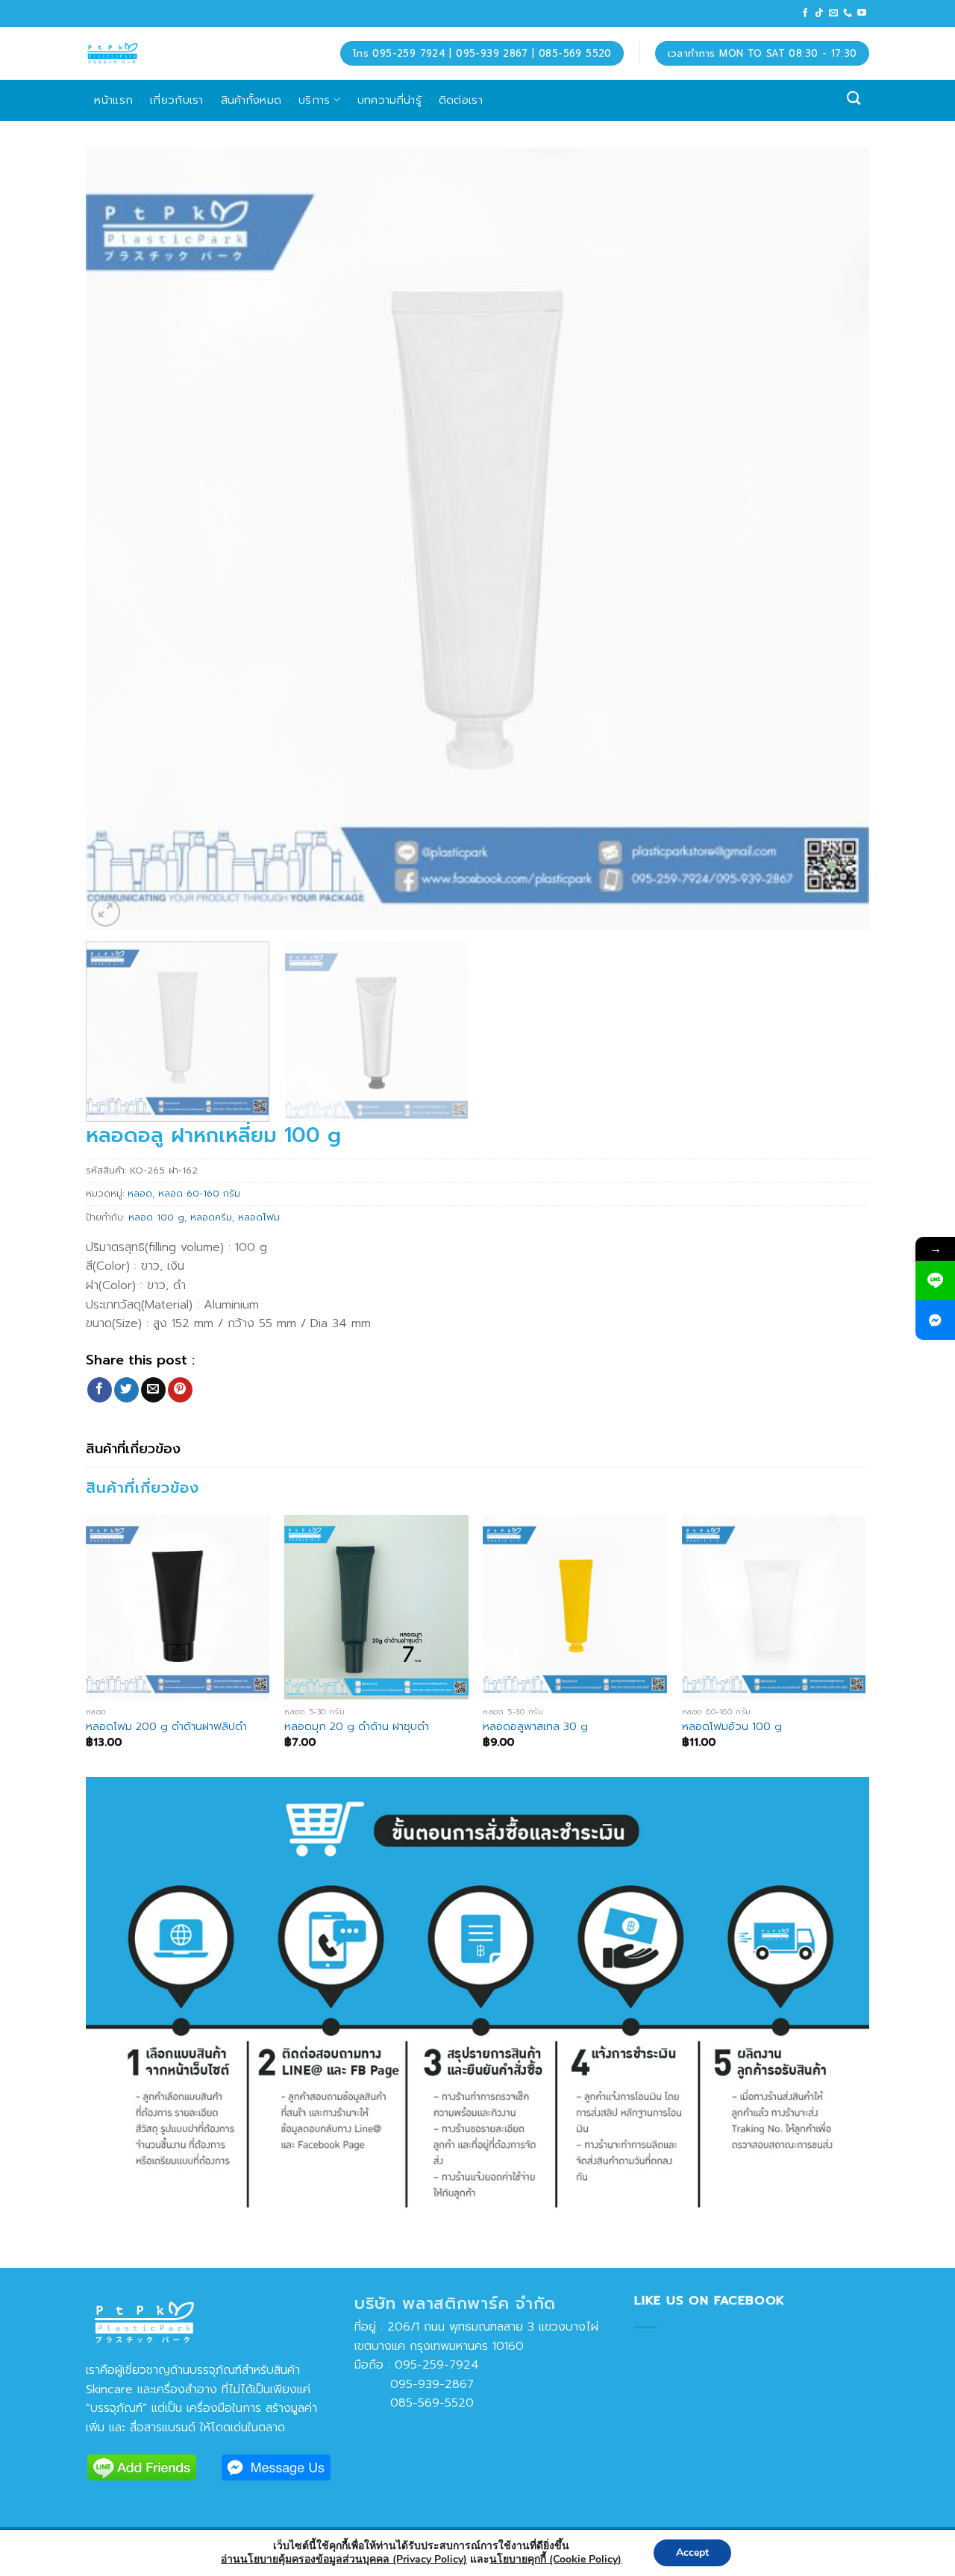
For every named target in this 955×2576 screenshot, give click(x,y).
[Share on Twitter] (126, 1390)
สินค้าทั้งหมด (251, 100)
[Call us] (848, 13)
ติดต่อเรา (461, 100)
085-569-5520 (414, 2403)
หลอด (140, 1193)
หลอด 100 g (156, 1217)
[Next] (835, 539)
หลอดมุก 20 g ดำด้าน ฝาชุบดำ (357, 1727)
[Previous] (120, 539)
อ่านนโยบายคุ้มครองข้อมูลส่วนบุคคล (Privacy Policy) (344, 2559)
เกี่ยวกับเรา (177, 100)
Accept (692, 2553)
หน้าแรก (113, 100)
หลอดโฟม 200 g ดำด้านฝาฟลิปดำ (166, 1727)
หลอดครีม (211, 1217)
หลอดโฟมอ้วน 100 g (732, 1727)
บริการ (314, 100)
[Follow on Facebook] (805, 13)
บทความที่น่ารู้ (389, 100)
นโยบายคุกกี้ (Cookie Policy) (555, 2559)
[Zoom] (106, 912)
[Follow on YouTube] (862, 13)
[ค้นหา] (854, 98)
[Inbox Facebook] (935, 1320)
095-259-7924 (437, 2365)
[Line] (935, 1281)
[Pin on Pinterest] (180, 1390)
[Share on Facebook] (100, 1390)
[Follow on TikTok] (819, 13)
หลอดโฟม (259, 1217)
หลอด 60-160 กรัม (199, 1193)
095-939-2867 (414, 2384)
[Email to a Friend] (153, 1390)
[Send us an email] (833, 13)
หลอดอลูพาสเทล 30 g (535, 1727)
